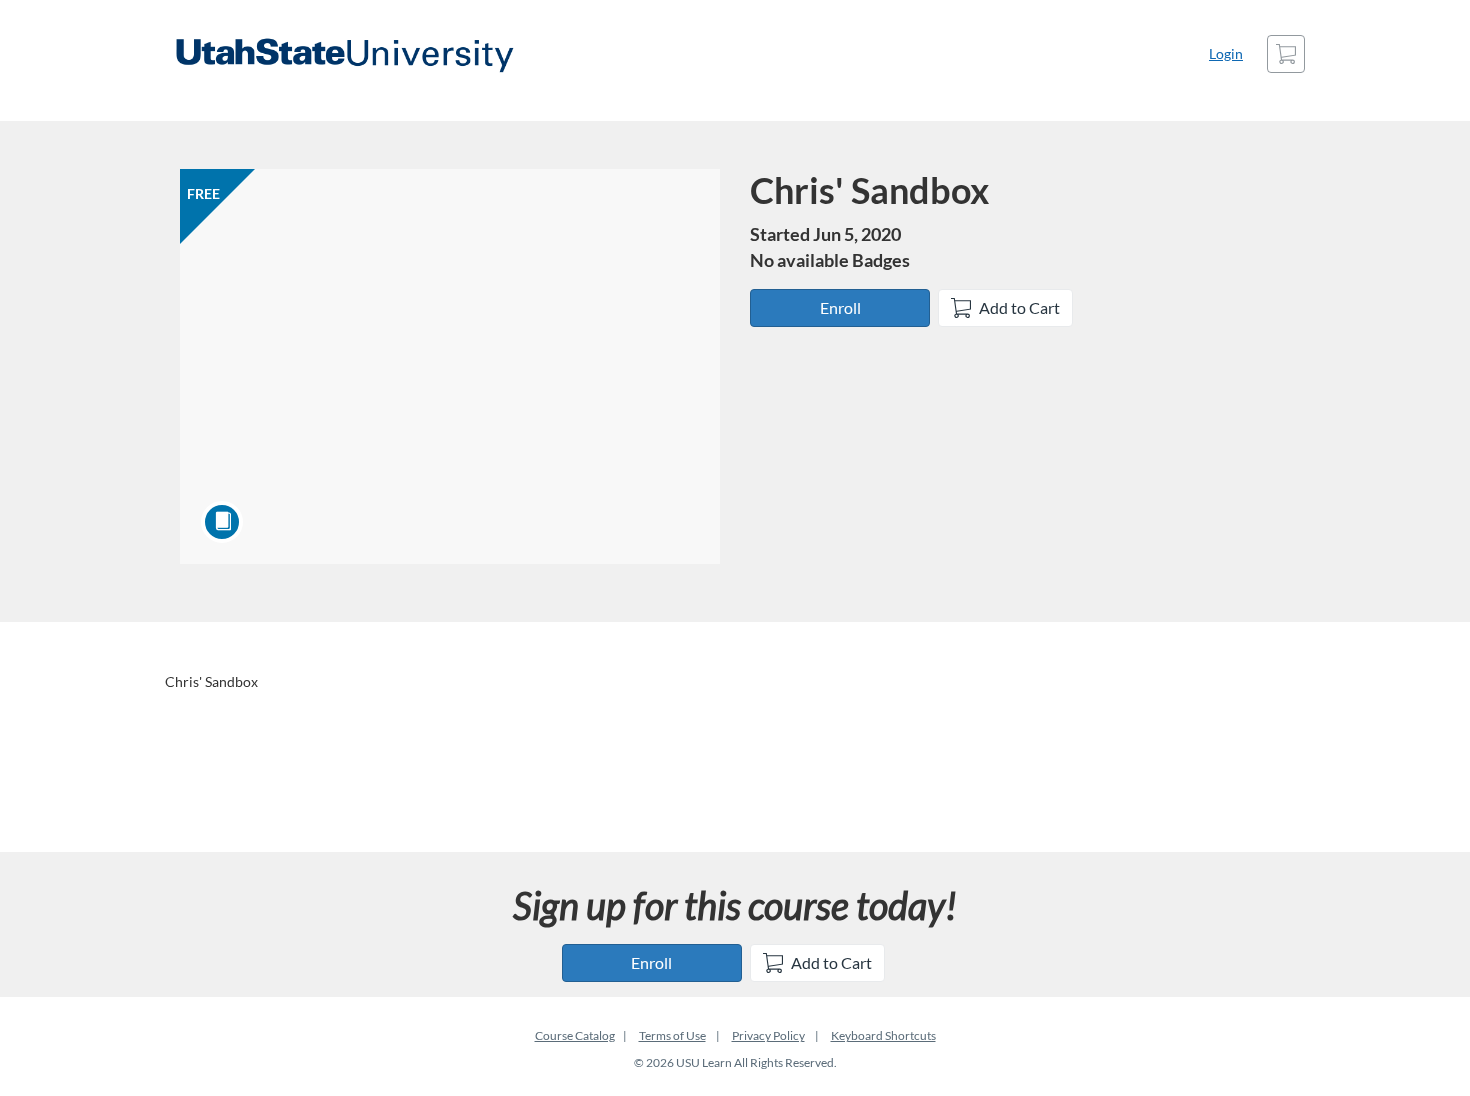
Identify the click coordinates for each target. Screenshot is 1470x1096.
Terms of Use (672, 1035)
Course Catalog (575, 1035)
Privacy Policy (768, 1035)
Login (1226, 53)
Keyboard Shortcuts (883, 1035)
